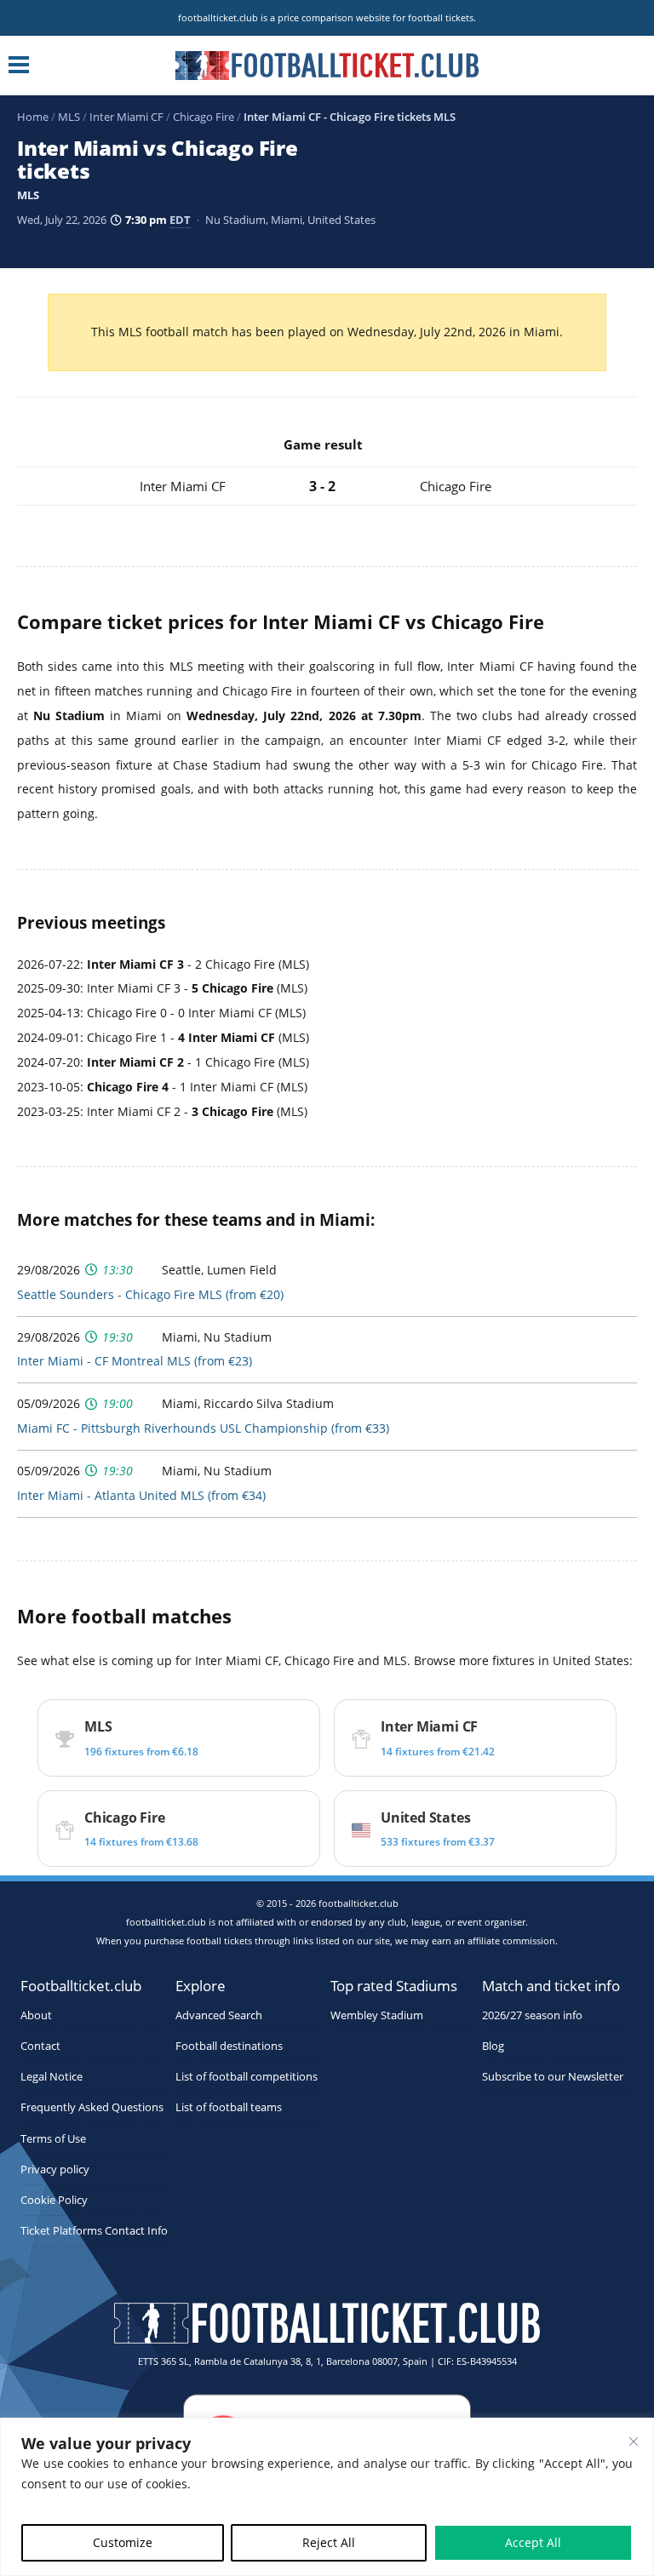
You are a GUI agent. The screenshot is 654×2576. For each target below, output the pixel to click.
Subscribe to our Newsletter (553, 2077)
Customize (123, 2542)
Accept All (533, 2542)
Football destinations (229, 2046)
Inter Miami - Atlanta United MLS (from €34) (141, 1495)
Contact (40, 2046)
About (36, 2015)
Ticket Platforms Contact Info (94, 2231)
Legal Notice (52, 2077)
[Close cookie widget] (634, 2441)
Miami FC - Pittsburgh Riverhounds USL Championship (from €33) (203, 1428)
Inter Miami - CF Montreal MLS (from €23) (135, 1361)
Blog (493, 2046)
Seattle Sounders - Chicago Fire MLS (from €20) (150, 1294)
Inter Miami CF (126, 117)
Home (33, 117)
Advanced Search (219, 2015)
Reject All (329, 2542)
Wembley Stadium (377, 2015)
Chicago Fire (204, 117)
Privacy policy (55, 2170)
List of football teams (229, 2107)
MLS (69, 117)
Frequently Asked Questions (92, 2107)
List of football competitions (247, 2077)
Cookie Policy (54, 2200)
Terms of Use (53, 2139)
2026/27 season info (532, 2015)
